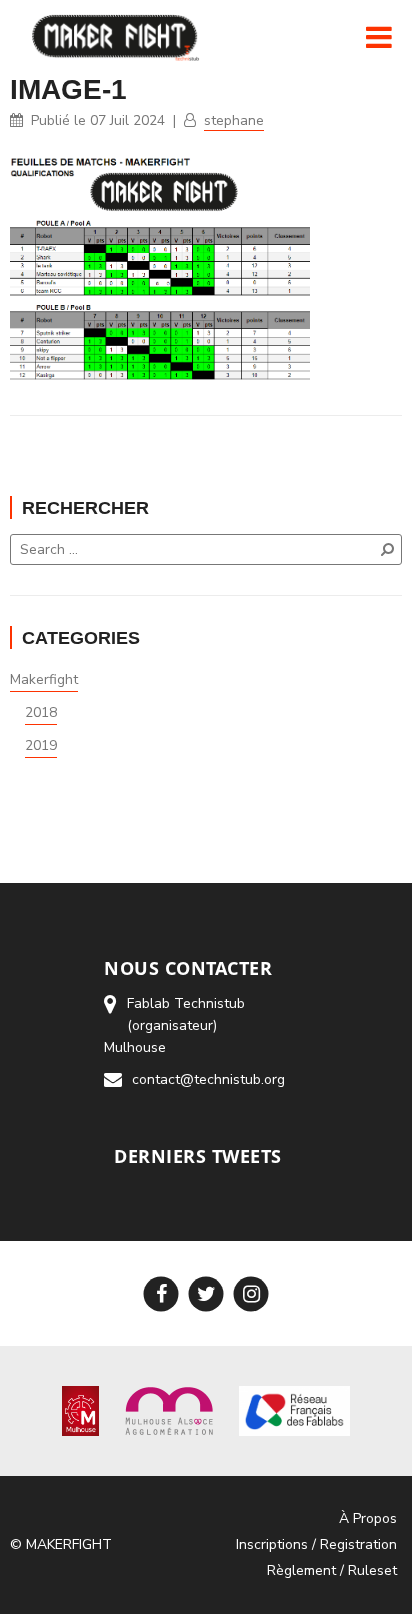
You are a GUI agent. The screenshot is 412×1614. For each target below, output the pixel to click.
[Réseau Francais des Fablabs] (294, 1410)
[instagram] (251, 1293)
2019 (41, 745)
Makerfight (44, 679)
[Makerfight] (123, 37)
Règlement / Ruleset (332, 1570)
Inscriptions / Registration (316, 1544)
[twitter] (206, 1293)
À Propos (368, 1518)
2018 (41, 712)
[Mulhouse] (80, 1410)
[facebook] (161, 1293)
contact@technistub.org (208, 1079)
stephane (234, 120)
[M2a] (169, 1410)
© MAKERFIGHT (61, 1544)
